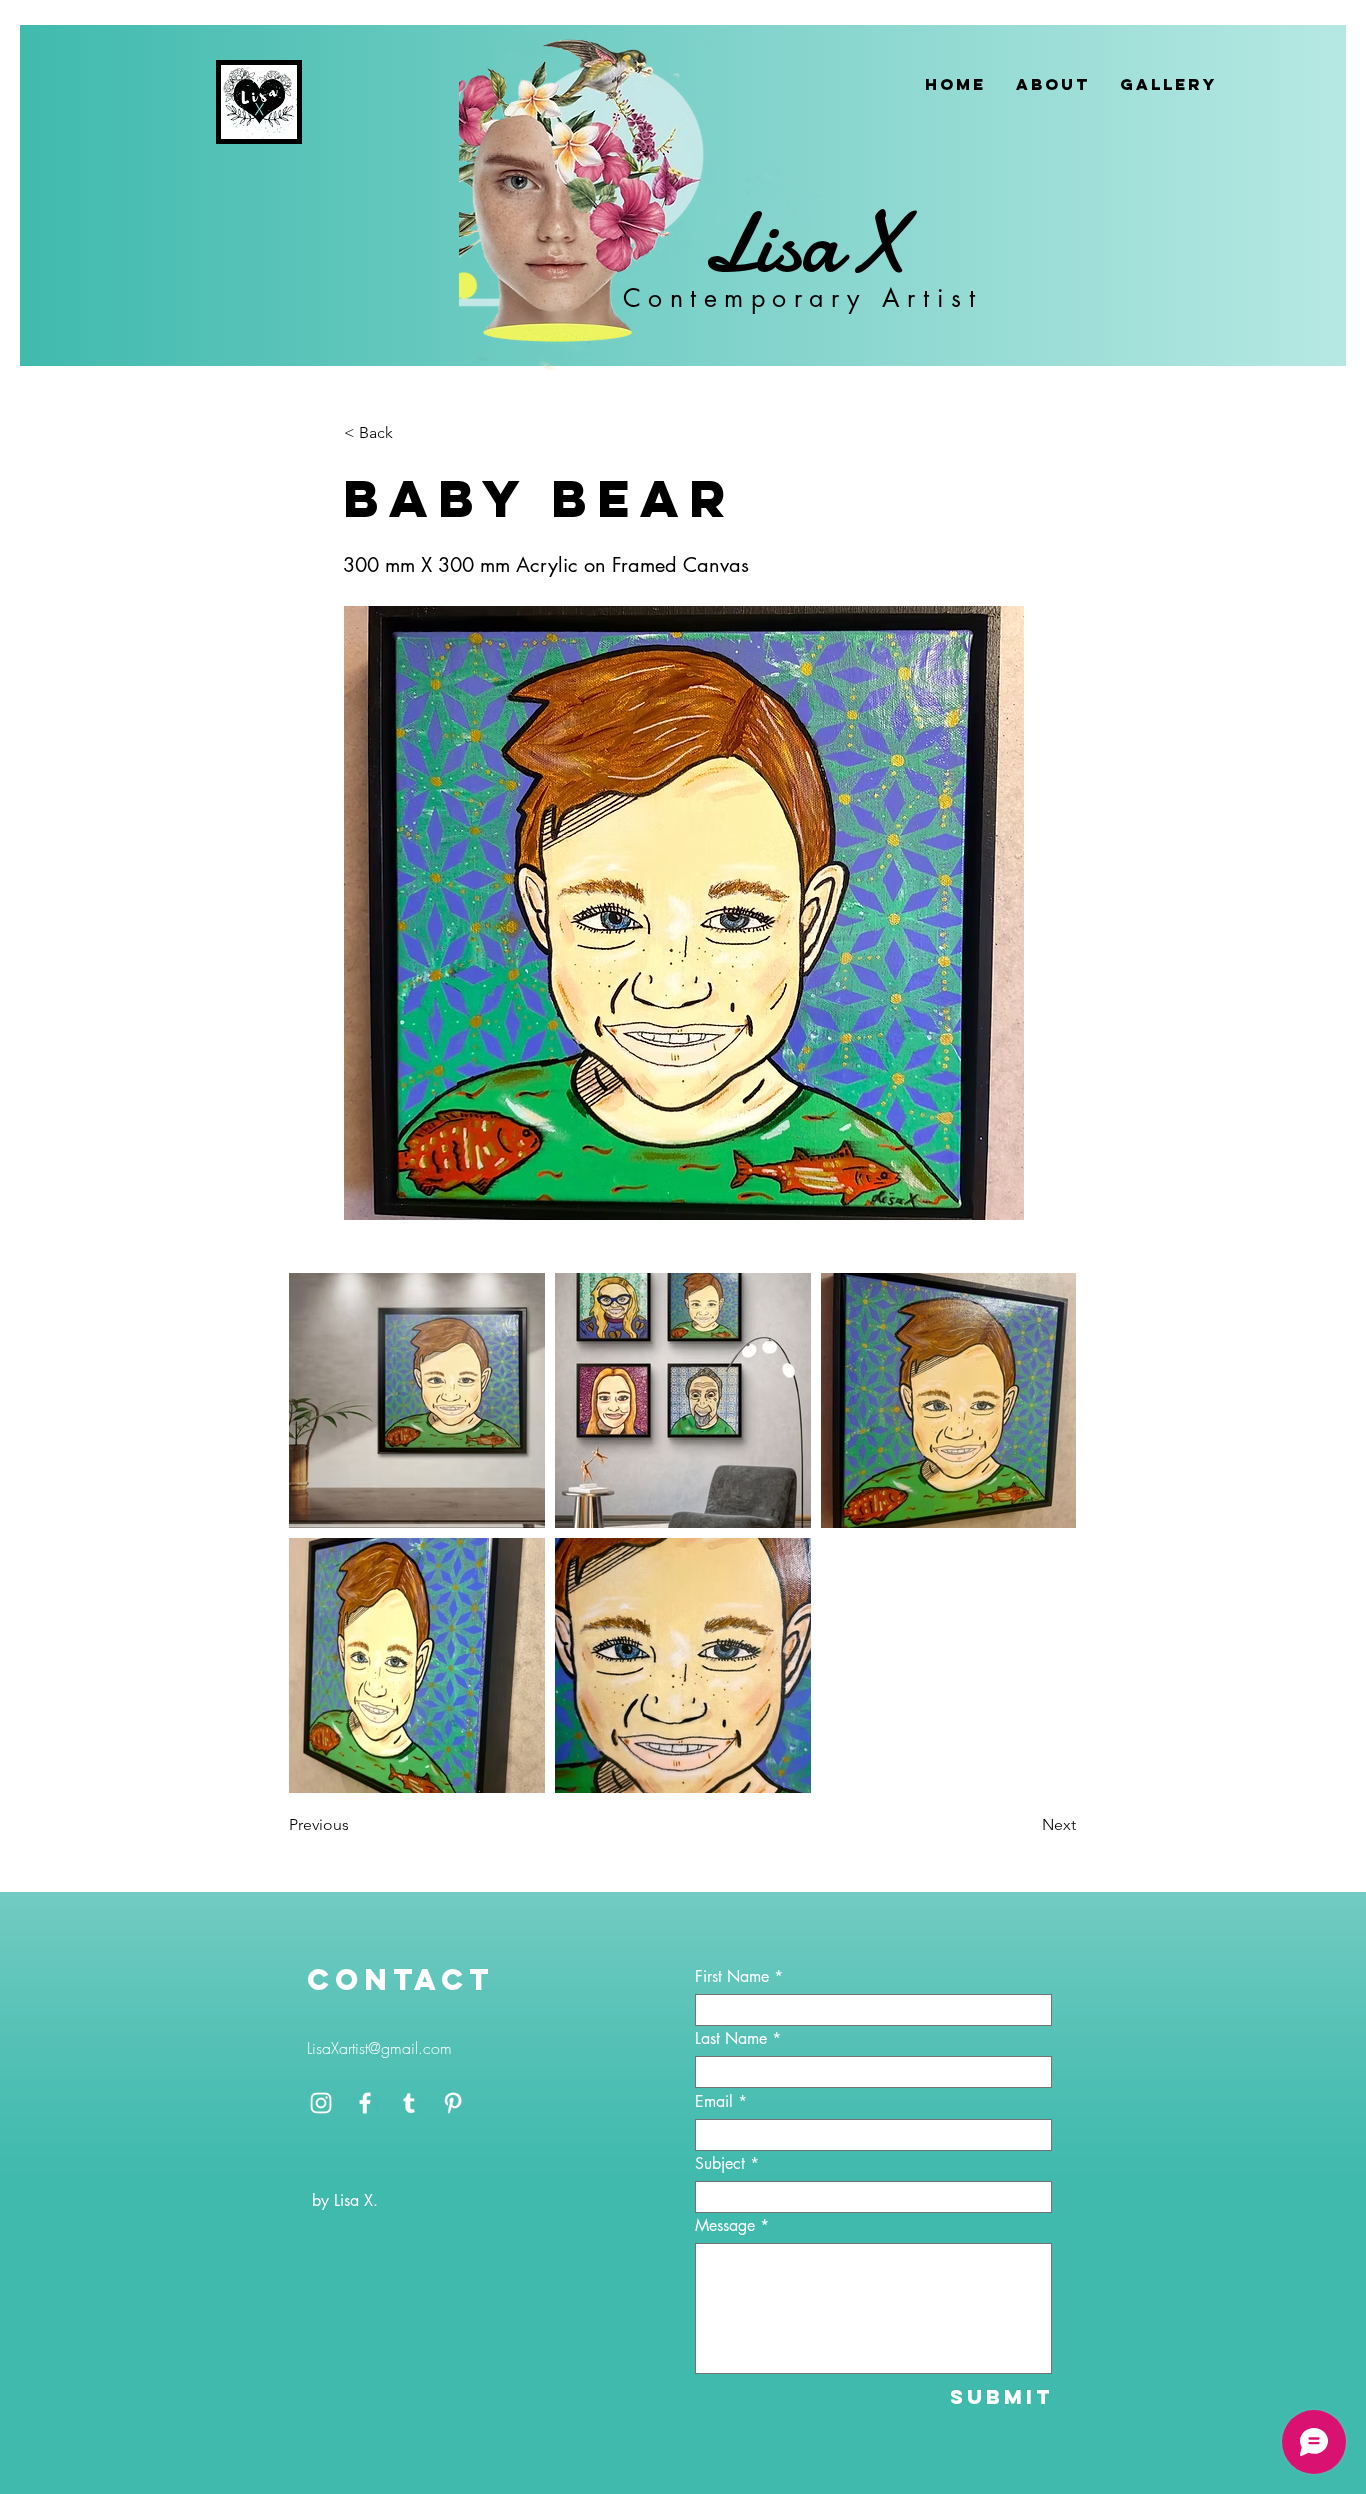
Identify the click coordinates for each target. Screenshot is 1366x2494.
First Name (732, 1977)
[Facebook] (365, 2103)
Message (725, 2226)
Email (714, 2102)
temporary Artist (836, 298)
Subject (720, 2164)
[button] (410, 433)
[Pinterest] (453, 2103)
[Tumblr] (409, 2103)
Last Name (731, 2039)
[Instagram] (321, 2103)
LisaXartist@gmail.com (379, 2048)
